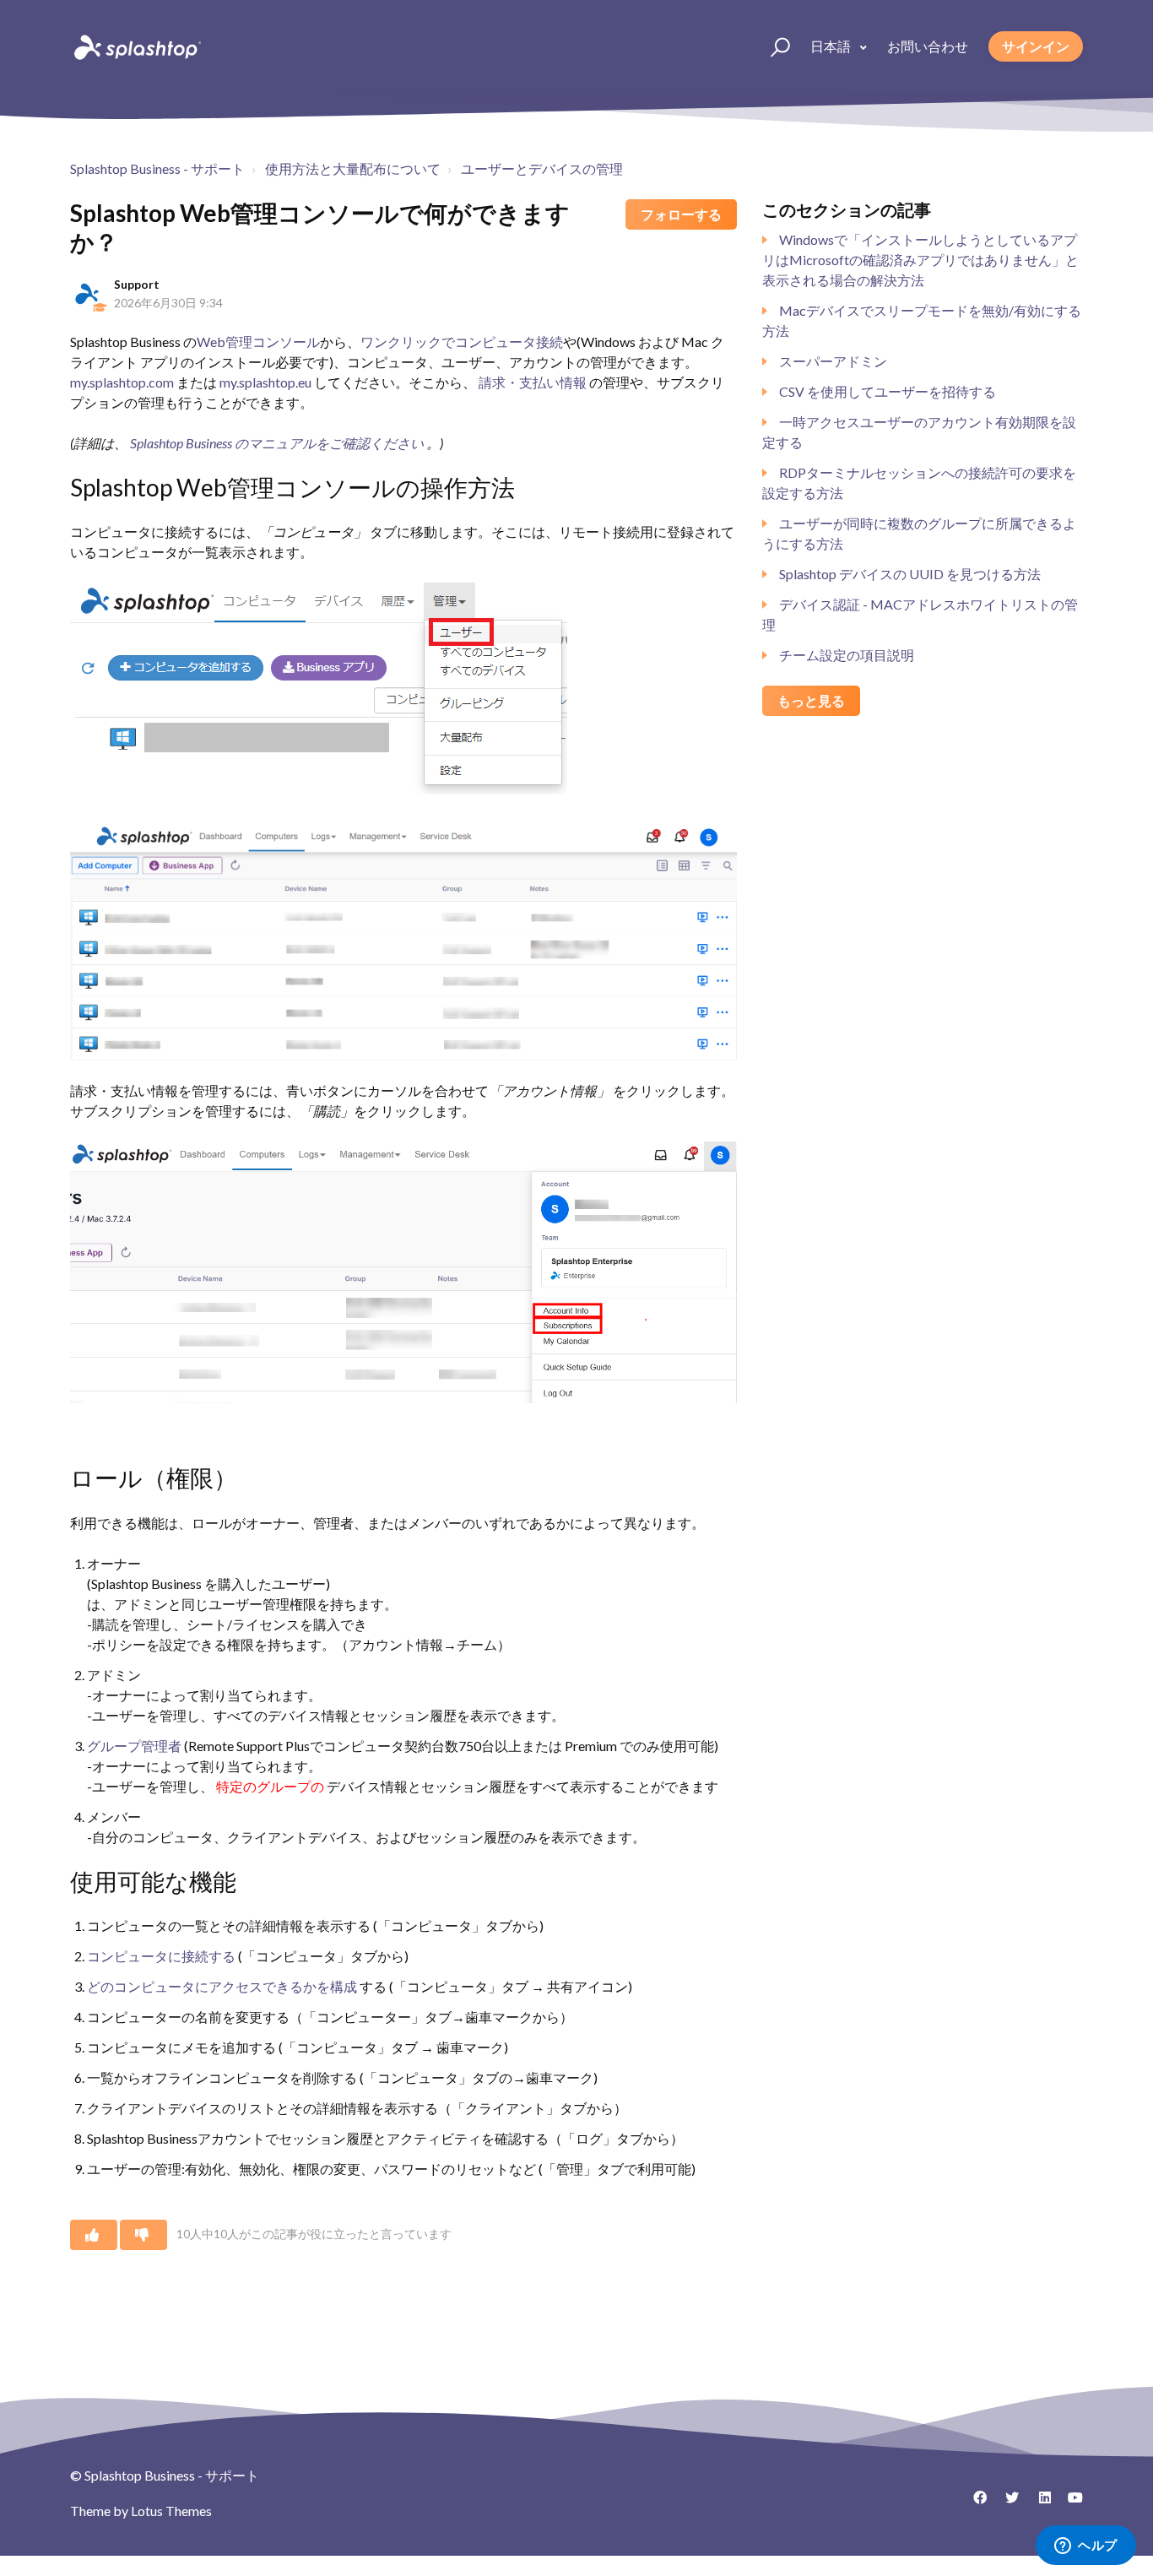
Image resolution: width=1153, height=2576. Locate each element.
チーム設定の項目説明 (847, 655)
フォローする (681, 214)
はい (94, 2235)
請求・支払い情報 (533, 382)
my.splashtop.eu (265, 382)
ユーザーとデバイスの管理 (542, 168)
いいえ (143, 2235)
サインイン (1036, 46)
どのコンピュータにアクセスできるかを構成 (222, 1986)
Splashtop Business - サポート (157, 168)
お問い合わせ (928, 46)
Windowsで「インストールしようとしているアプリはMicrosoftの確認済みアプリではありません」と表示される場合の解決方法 (920, 260)
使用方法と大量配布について (353, 168)
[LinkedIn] (1038, 2503)
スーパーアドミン (833, 361)
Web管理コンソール (258, 342)
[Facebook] (974, 2503)
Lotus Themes (171, 2511)
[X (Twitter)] (1006, 2503)
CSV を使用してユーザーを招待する (888, 391)
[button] (773, 46)
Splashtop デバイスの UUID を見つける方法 (910, 574)
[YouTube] (1070, 2503)
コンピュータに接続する (162, 1956)
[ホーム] (136, 46)
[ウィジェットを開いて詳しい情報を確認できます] (1086, 2546)
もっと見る (811, 700)
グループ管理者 (135, 1746)
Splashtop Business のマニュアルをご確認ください (277, 443)
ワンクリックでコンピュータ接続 (462, 342)
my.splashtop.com (123, 382)
